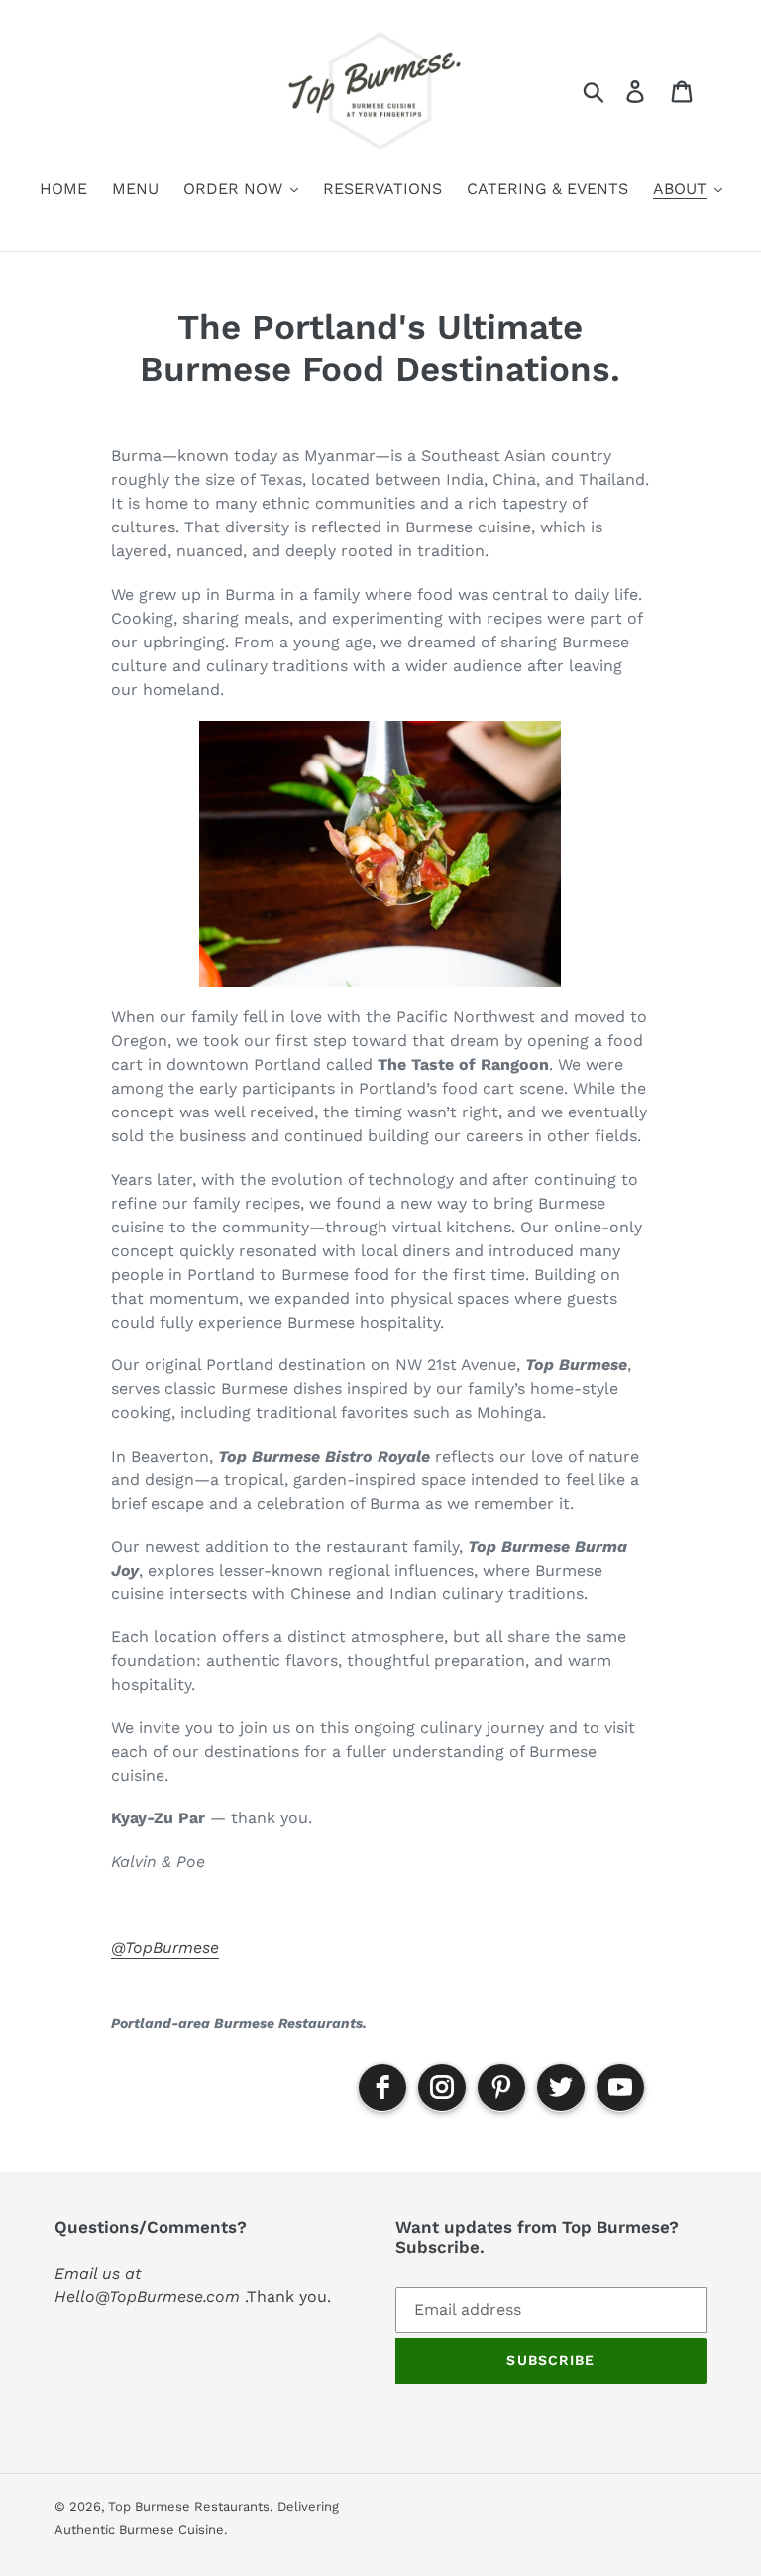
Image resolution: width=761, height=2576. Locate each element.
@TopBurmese (165, 1948)
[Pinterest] (501, 2088)
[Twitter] (561, 2088)
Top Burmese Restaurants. (190, 2506)
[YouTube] (620, 2088)
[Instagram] (442, 2088)
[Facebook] (382, 2088)
